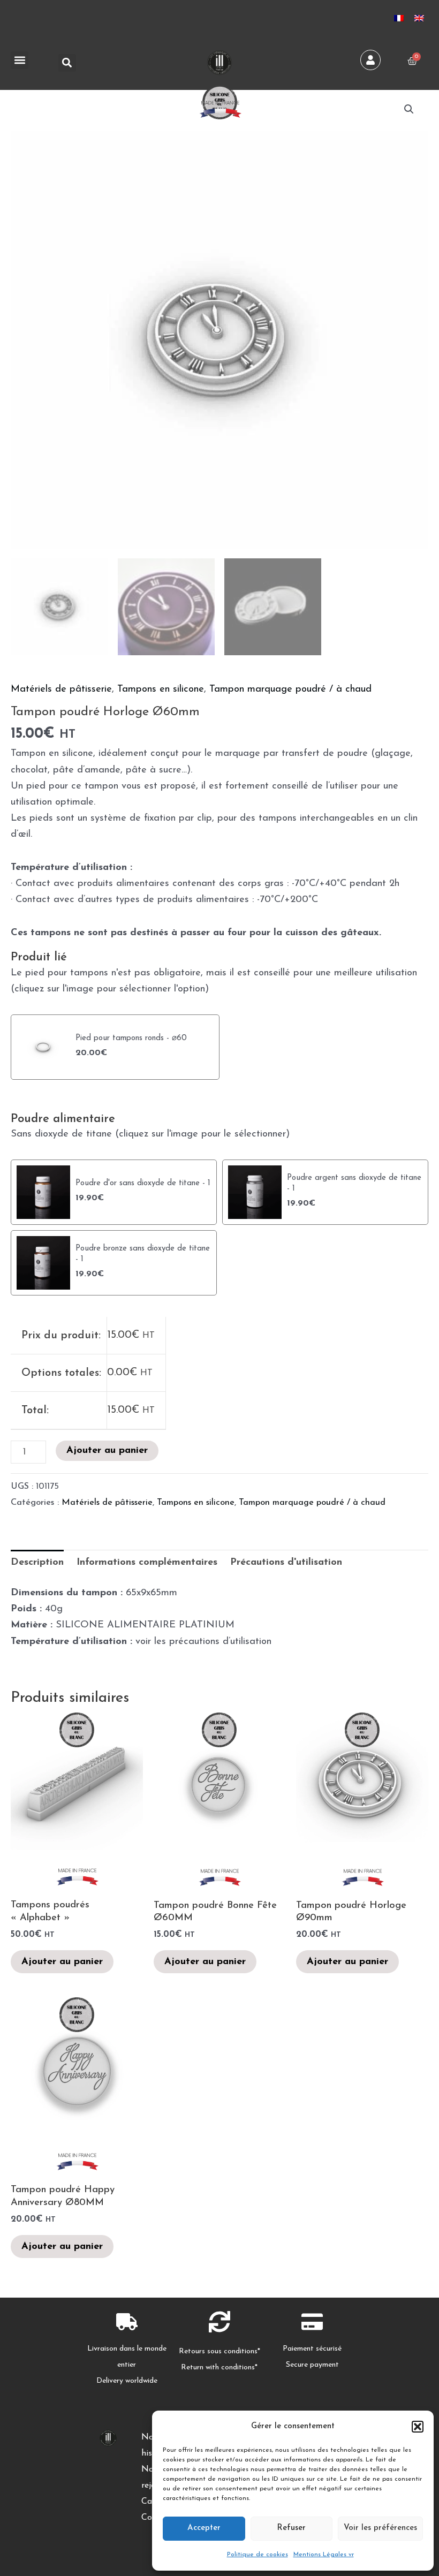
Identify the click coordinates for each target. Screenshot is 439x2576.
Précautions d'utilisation (286, 1562)
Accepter (204, 2528)
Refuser (291, 2528)
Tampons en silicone (161, 689)
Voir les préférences (380, 2528)
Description (37, 1562)
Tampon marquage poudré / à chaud (290, 689)
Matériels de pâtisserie (61, 689)
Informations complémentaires (147, 1562)
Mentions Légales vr (324, 2555)
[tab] (37, 1563)
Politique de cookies (258, 2555)
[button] (418, 2427)
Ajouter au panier (107, 1450)
